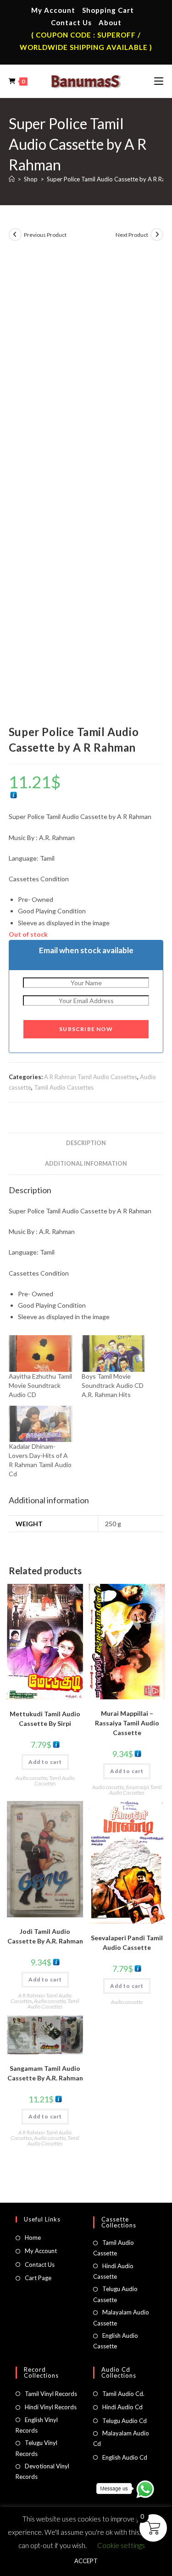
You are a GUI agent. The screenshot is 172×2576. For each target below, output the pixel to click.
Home (33, 2238)
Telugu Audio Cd (125, 2421)
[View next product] (157, 235)
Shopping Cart (108, 10)
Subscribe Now (86, 1029)
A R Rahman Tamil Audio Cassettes (91, 1077)
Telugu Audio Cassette (115, 2294)
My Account (53, 10)
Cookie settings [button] (121, 2545)
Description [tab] (86, 1143)
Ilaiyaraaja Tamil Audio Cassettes (136, 1790)
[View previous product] (15, 235)
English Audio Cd (125, 2457)
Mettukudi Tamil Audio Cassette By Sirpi (45, 1719)
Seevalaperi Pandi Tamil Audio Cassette (127, 1943)
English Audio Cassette (116, 2341)
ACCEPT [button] (86, 2561)
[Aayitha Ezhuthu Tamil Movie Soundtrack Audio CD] (41, 1353)
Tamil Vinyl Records (51, 2394)
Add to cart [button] (45, 1762)
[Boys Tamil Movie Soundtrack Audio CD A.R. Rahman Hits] (114, 1353)
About (110, 22)
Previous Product (45, 235)
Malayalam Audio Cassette (121, 2317)
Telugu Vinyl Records (36, 2448)
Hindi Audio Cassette (113, 2271)
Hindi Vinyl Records (51, 2407)
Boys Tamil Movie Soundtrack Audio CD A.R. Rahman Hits (113, 1385)
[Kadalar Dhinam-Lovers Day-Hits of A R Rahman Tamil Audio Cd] (41, 1424)
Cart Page (38, 2278)
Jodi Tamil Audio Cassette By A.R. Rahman (45, 1936)
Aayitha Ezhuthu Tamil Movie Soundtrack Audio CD (40, 1385)
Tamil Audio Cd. (123, 2394)
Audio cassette (31, 1778)
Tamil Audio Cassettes (64, 1087)
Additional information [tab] (86, 1164)
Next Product (132, 235)
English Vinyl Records (37, 2425)
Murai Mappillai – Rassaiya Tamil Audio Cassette (127, 1723)
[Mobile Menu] (159, 81)
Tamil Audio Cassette (114, 2248)
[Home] (12, 179)
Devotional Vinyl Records (42, 2471)
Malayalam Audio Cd (121, 2438)
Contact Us (71, 22)
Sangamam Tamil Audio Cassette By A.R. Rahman (45, 2073)
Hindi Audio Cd (122, 2407)
